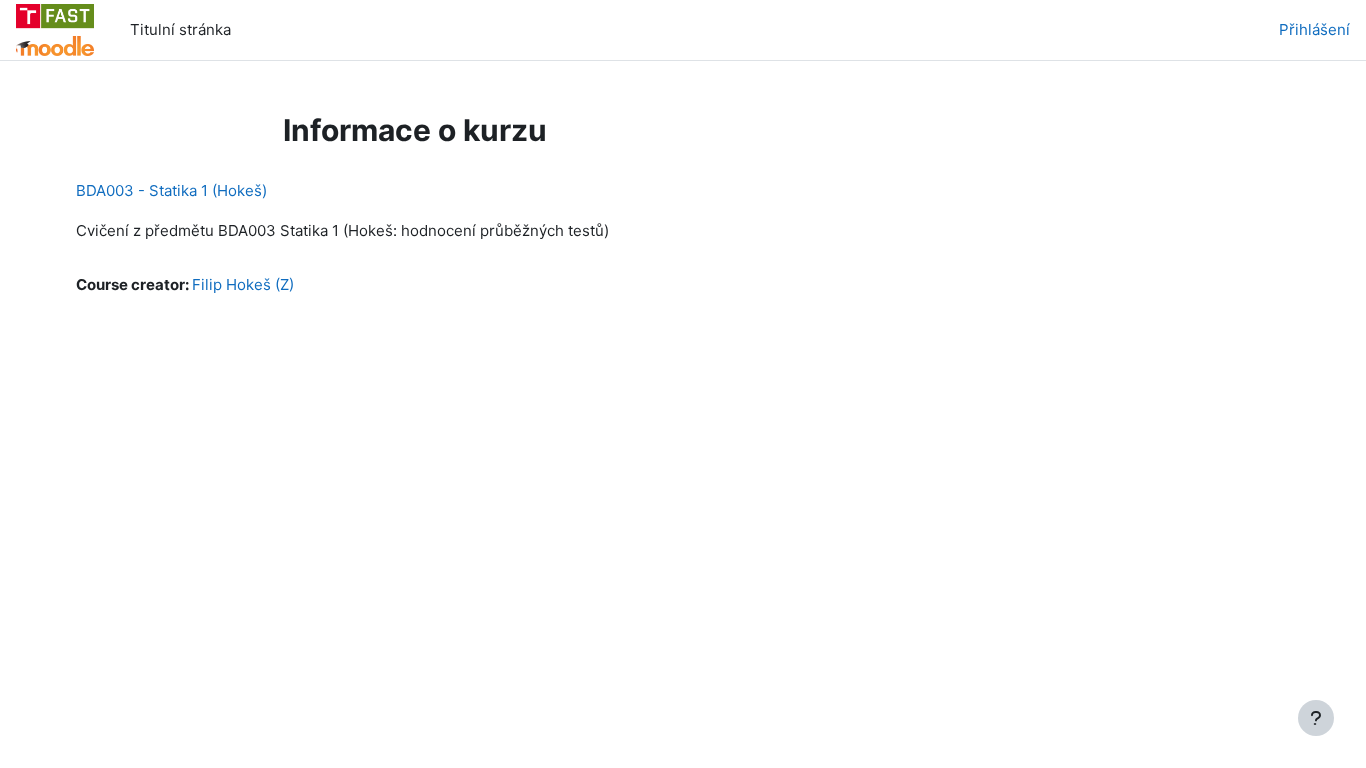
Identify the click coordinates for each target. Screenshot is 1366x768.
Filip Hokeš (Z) (243, 284)
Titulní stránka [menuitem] (180, 29)
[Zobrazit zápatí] (1316, 718)
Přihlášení (1314, 29)
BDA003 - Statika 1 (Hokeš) (171, 190)
